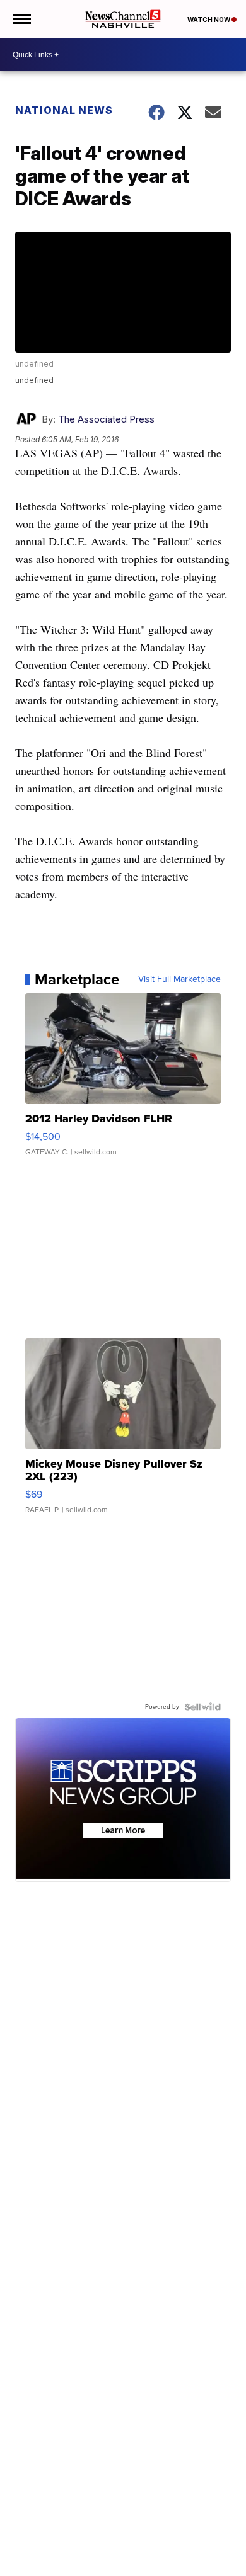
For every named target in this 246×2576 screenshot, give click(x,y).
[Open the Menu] (21, 19)
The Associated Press (106, 419)
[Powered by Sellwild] (202, 1707)
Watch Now (209, 20)
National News (64, 110)
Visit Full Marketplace (179, 979)
